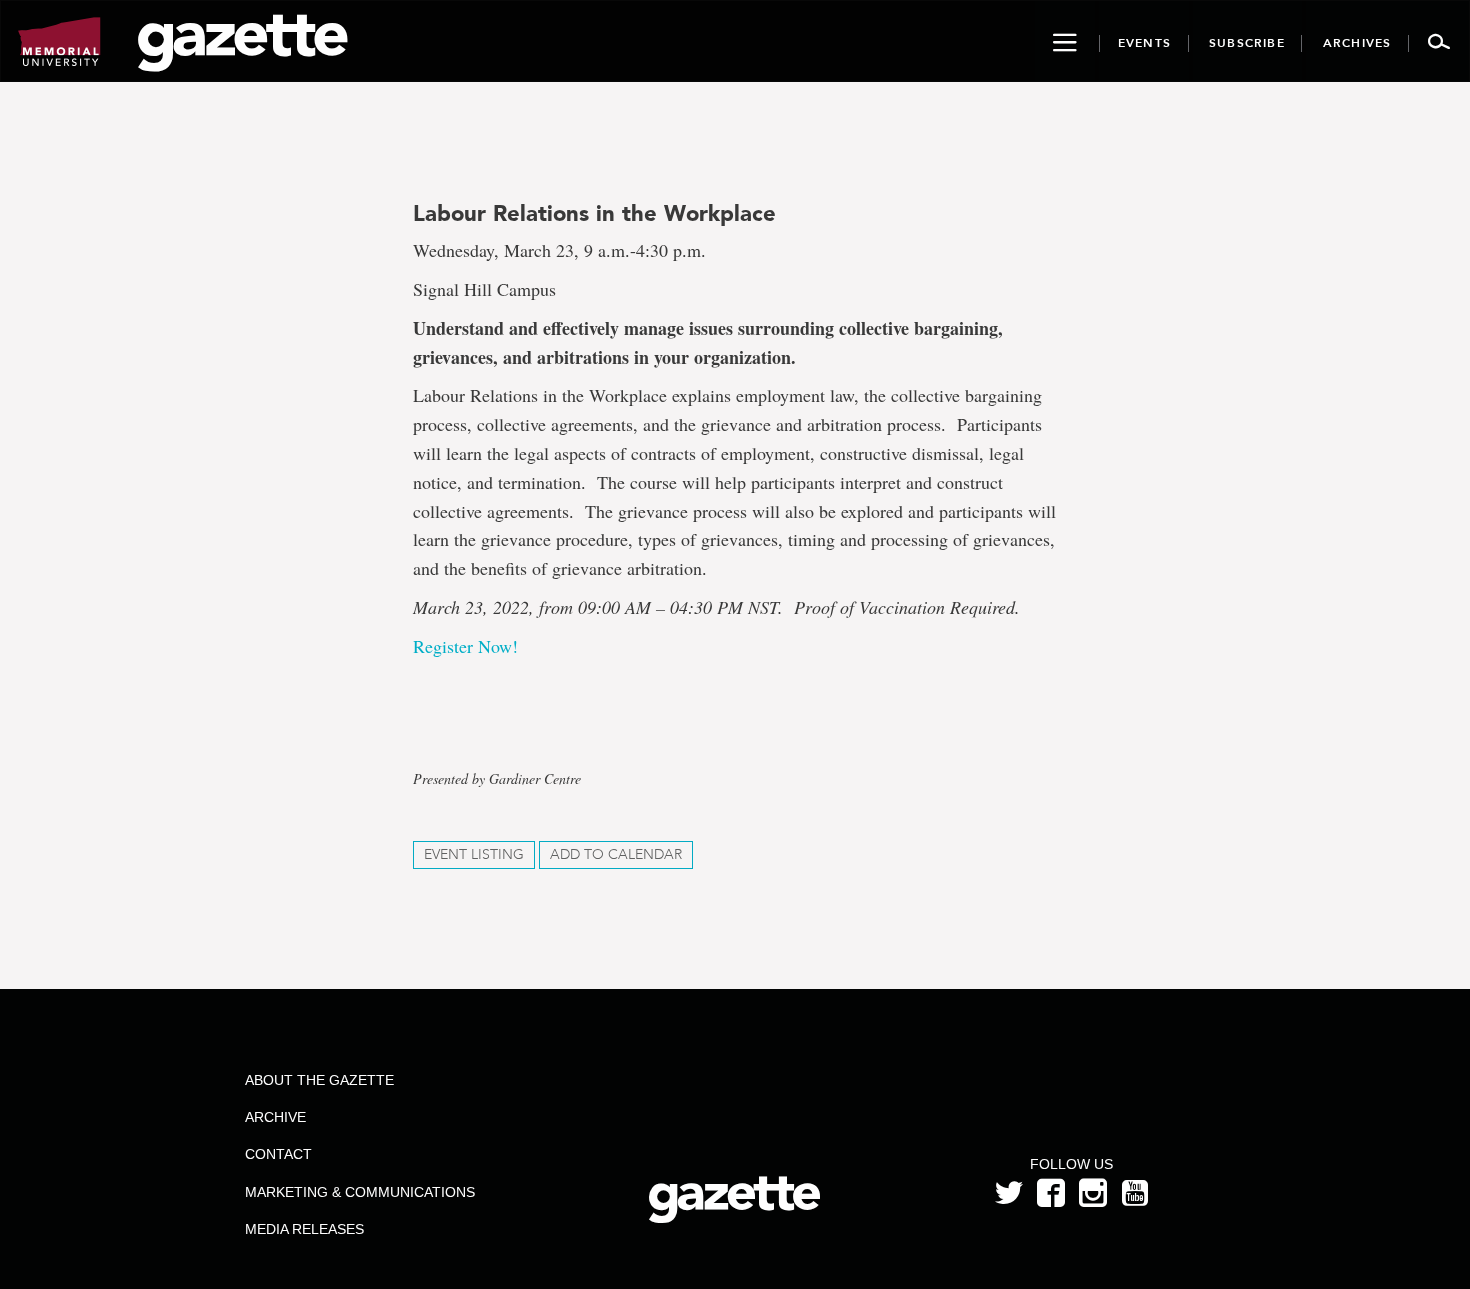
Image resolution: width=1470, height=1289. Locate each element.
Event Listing (474, 854)
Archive (275, 1117)
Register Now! (465, 646)
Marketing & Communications (360, 1192)
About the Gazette (319, 1080)
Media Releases (304, 1229)
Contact (278, 1154)
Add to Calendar (616, 854)
